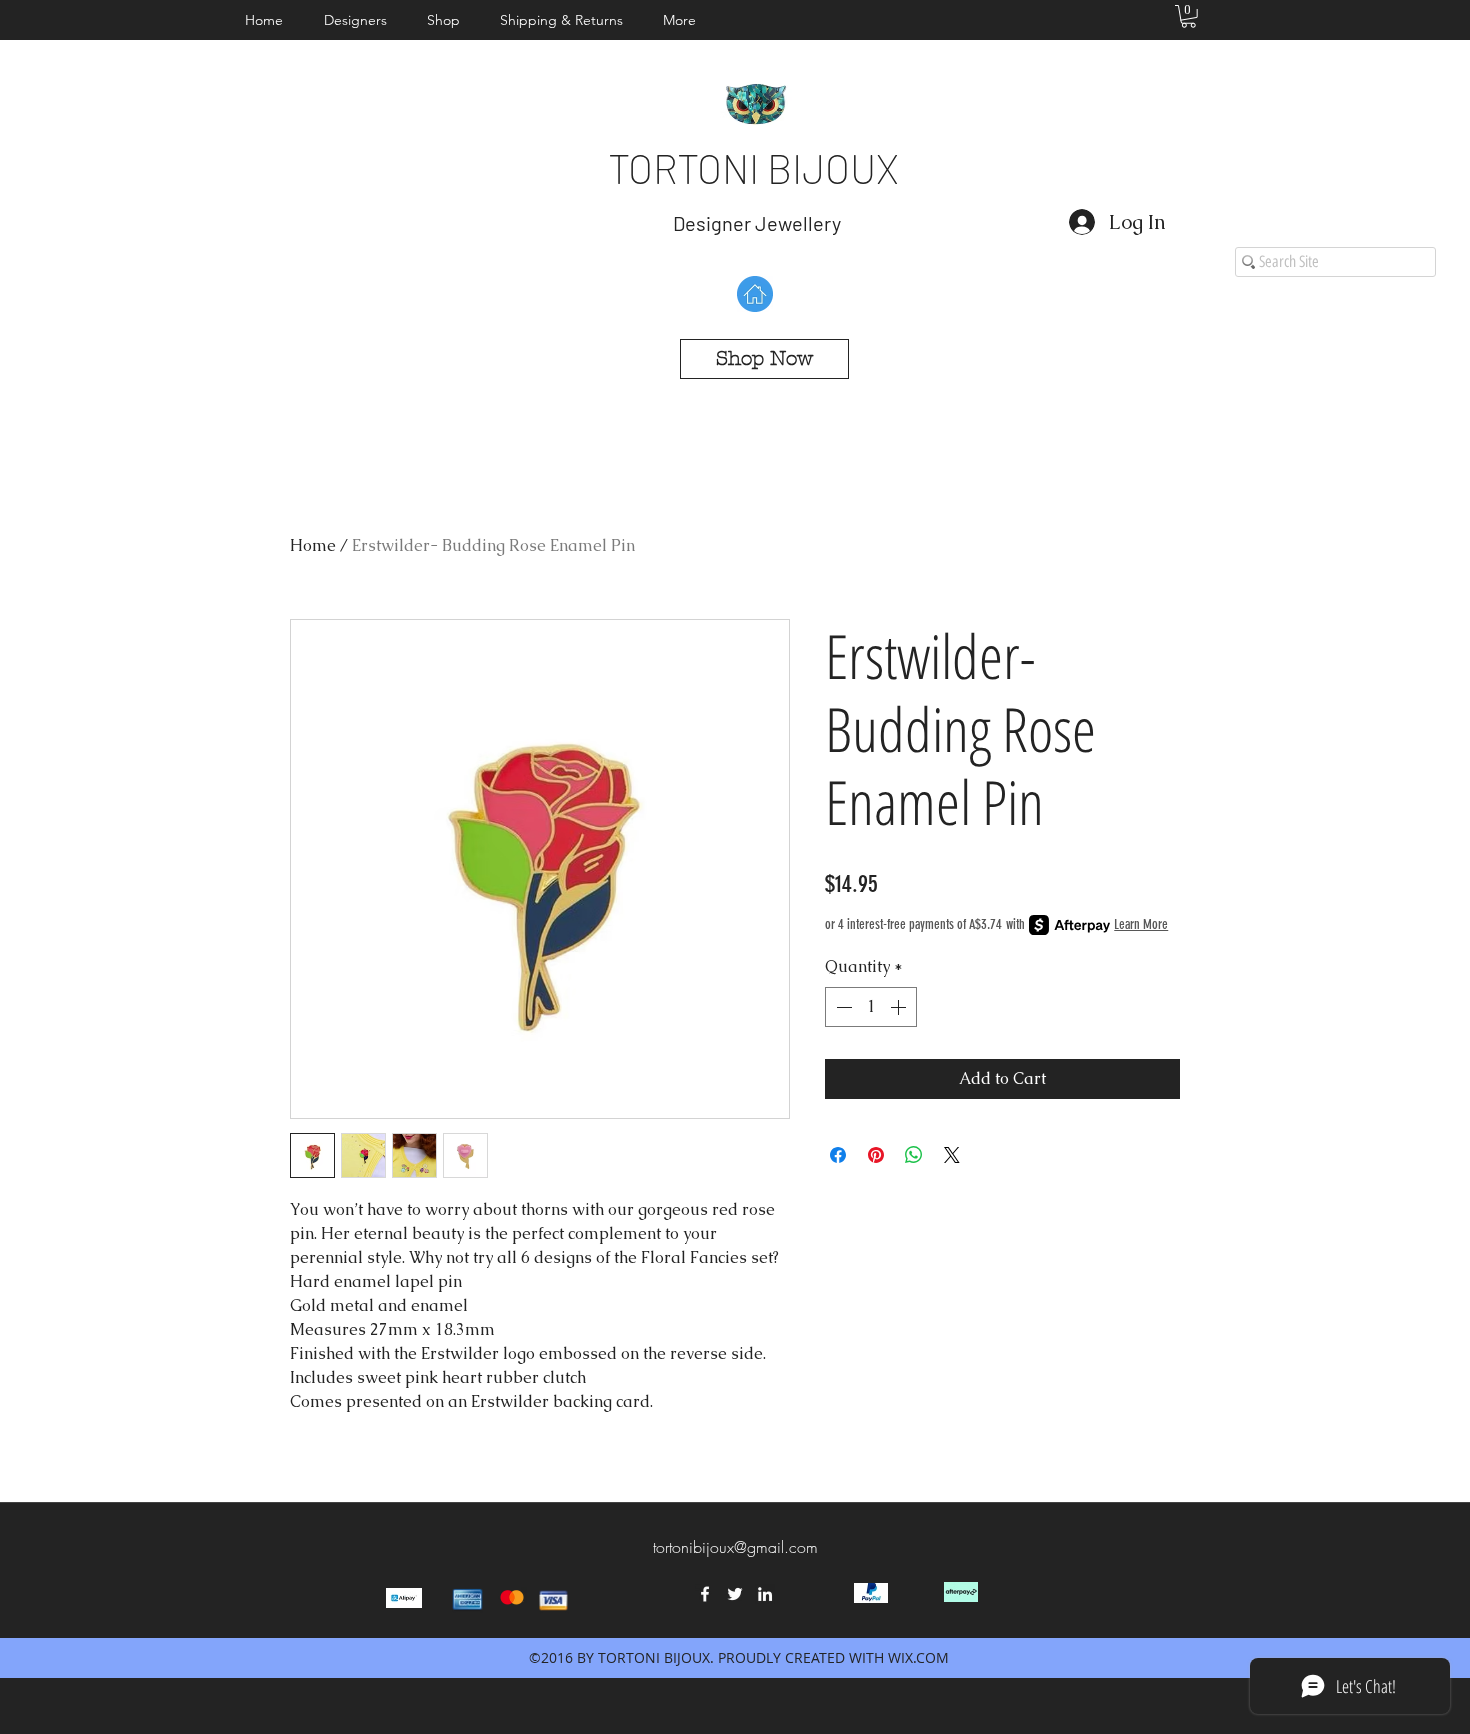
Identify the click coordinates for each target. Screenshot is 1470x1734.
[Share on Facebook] (838, 1155)
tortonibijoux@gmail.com (735, 1547)
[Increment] (900, 1007)
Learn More (1141, 924)
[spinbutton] (871, 1007)
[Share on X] (952, 1155)
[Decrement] (842, 1007)
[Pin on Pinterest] (876, 1155)
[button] (360, 20)
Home (313, 545)
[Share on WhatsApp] (914, 1155)
